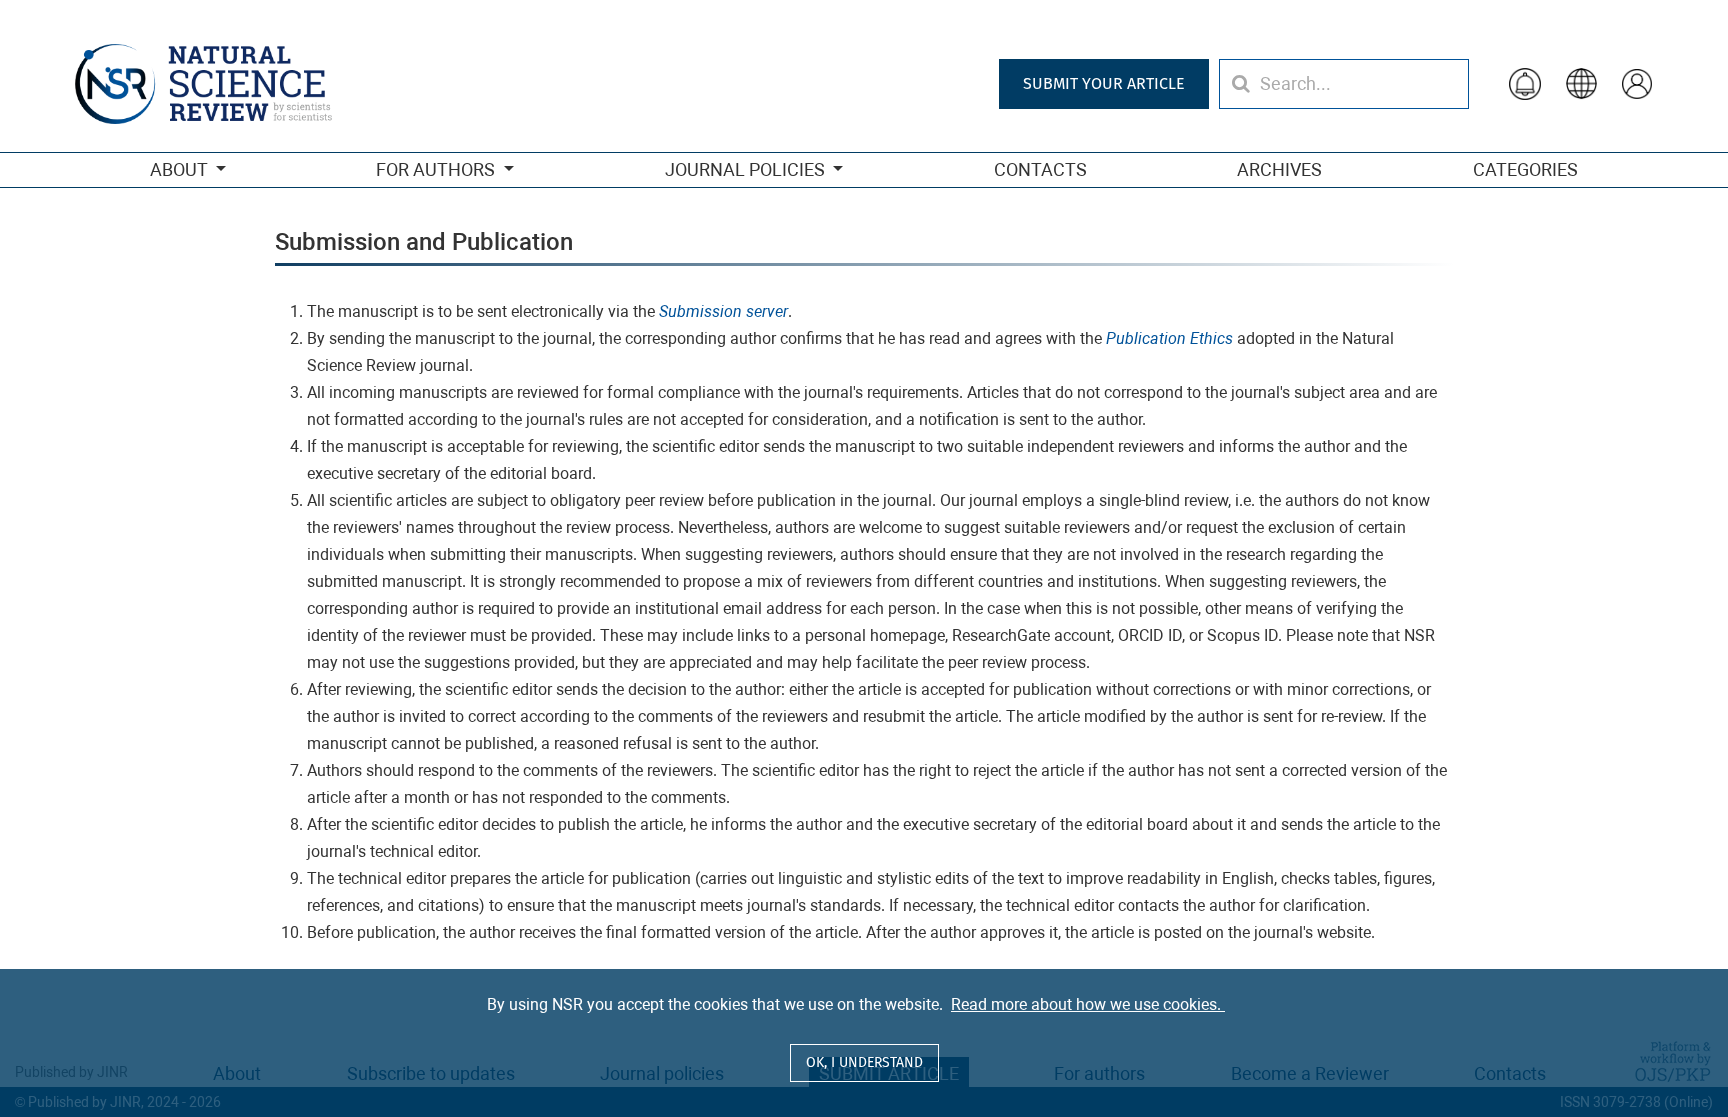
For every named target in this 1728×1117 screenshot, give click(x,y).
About (180, 169)
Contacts (1040, 169)
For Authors (437, 169)
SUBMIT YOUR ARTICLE (1104, 83)
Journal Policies (747, 169)
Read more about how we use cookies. (1088, 1004)
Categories (1525, 169)
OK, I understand (864, 1062)
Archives (1279, 169)
